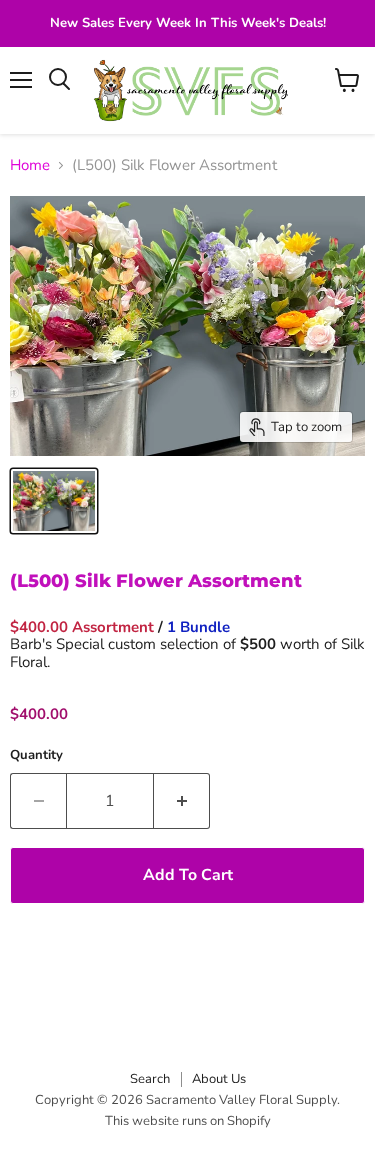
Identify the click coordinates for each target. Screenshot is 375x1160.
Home (30, 165)
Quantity (36, 755)
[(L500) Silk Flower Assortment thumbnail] (54, 501)
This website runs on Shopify (188, 1121)
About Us (219, 1079)
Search (150, 1079)
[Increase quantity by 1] (182, 801)
